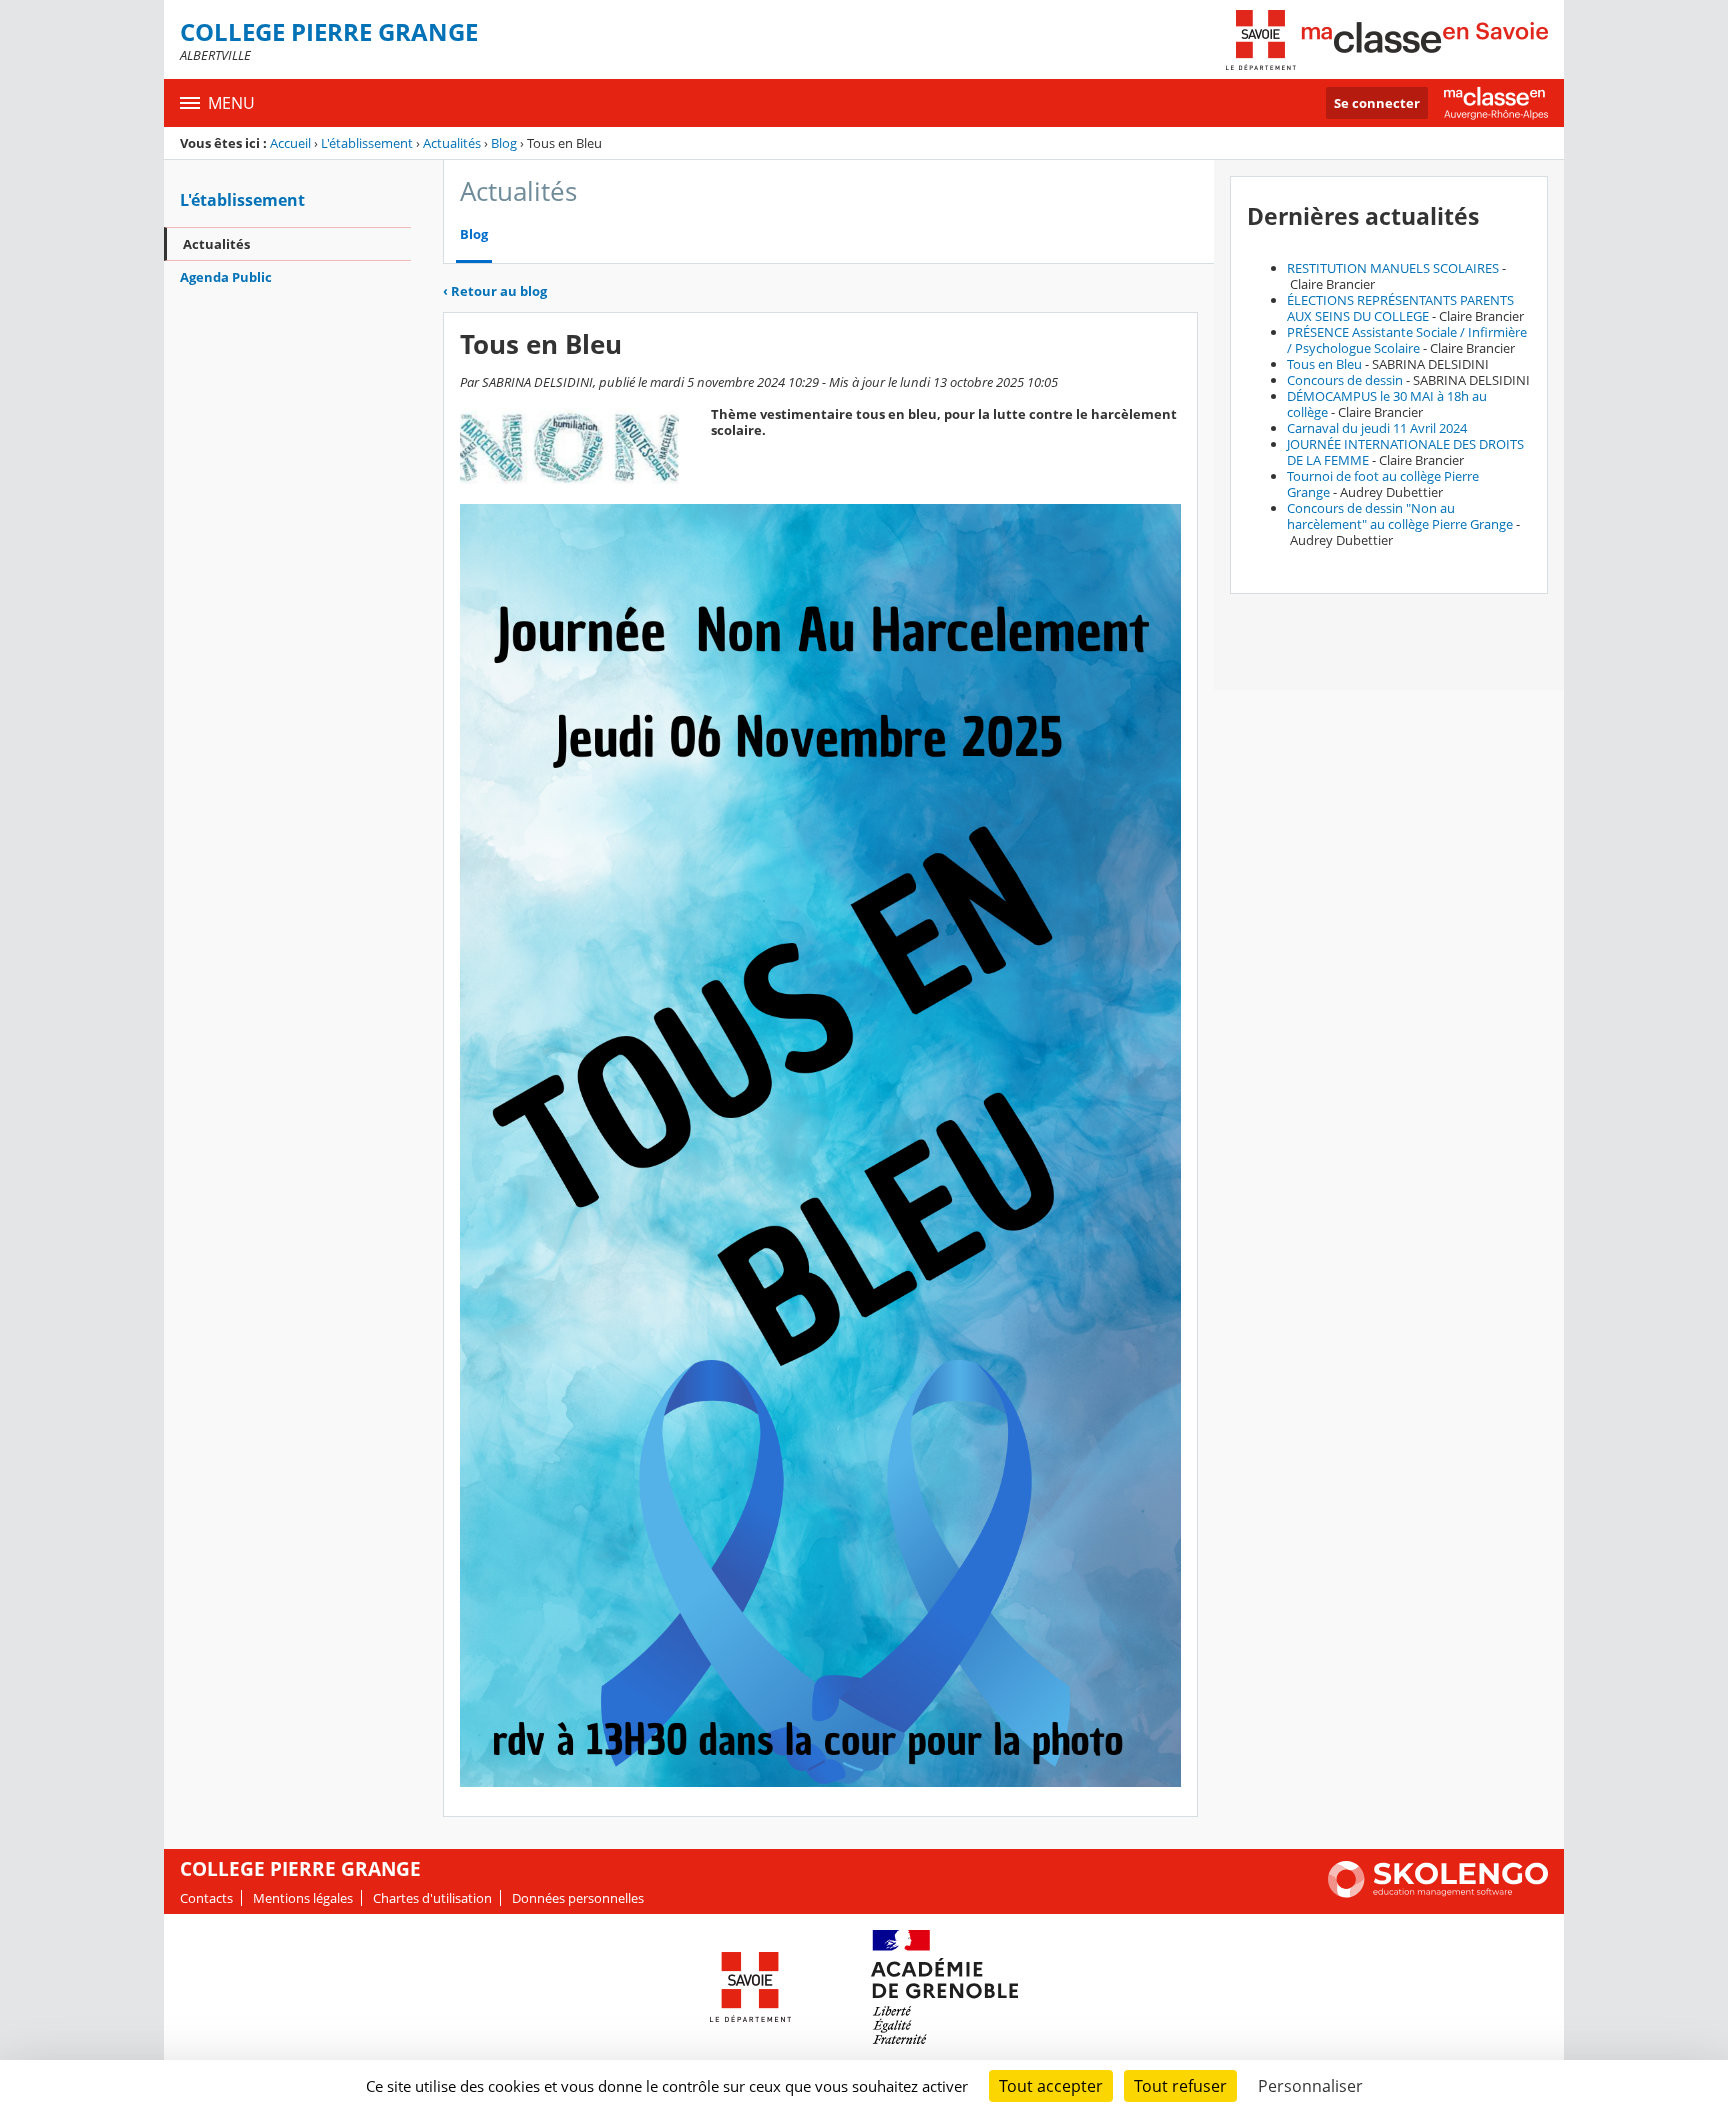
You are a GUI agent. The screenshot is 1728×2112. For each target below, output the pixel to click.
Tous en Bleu (1324, 364)
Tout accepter (1051, 2086)
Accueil (290, 143)
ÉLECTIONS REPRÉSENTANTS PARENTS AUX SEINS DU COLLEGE (1400, 308)
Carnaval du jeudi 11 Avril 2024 (1377, 428)
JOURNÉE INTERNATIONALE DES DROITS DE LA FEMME (1405, 452)
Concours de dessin (1345, 380)
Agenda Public (226, 277)
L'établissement (367, 143)
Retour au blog (495, 291)
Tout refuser (1180, 2086)
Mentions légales (303, 1898)
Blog (504, 143)
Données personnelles (578, 1898)
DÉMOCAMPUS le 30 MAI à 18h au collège (1387, 404)
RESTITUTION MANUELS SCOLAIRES (1393, 268)
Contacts (206, 1898)
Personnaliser (1310, 2086)
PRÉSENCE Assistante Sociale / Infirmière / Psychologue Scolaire (1407, 340)
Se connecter (1377, 103)
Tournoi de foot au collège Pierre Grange (1383, 484)
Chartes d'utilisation (432, 1898)
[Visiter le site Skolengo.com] (1438, 1893)
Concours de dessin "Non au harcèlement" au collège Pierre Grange (1400, 516)
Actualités (452, 143)
